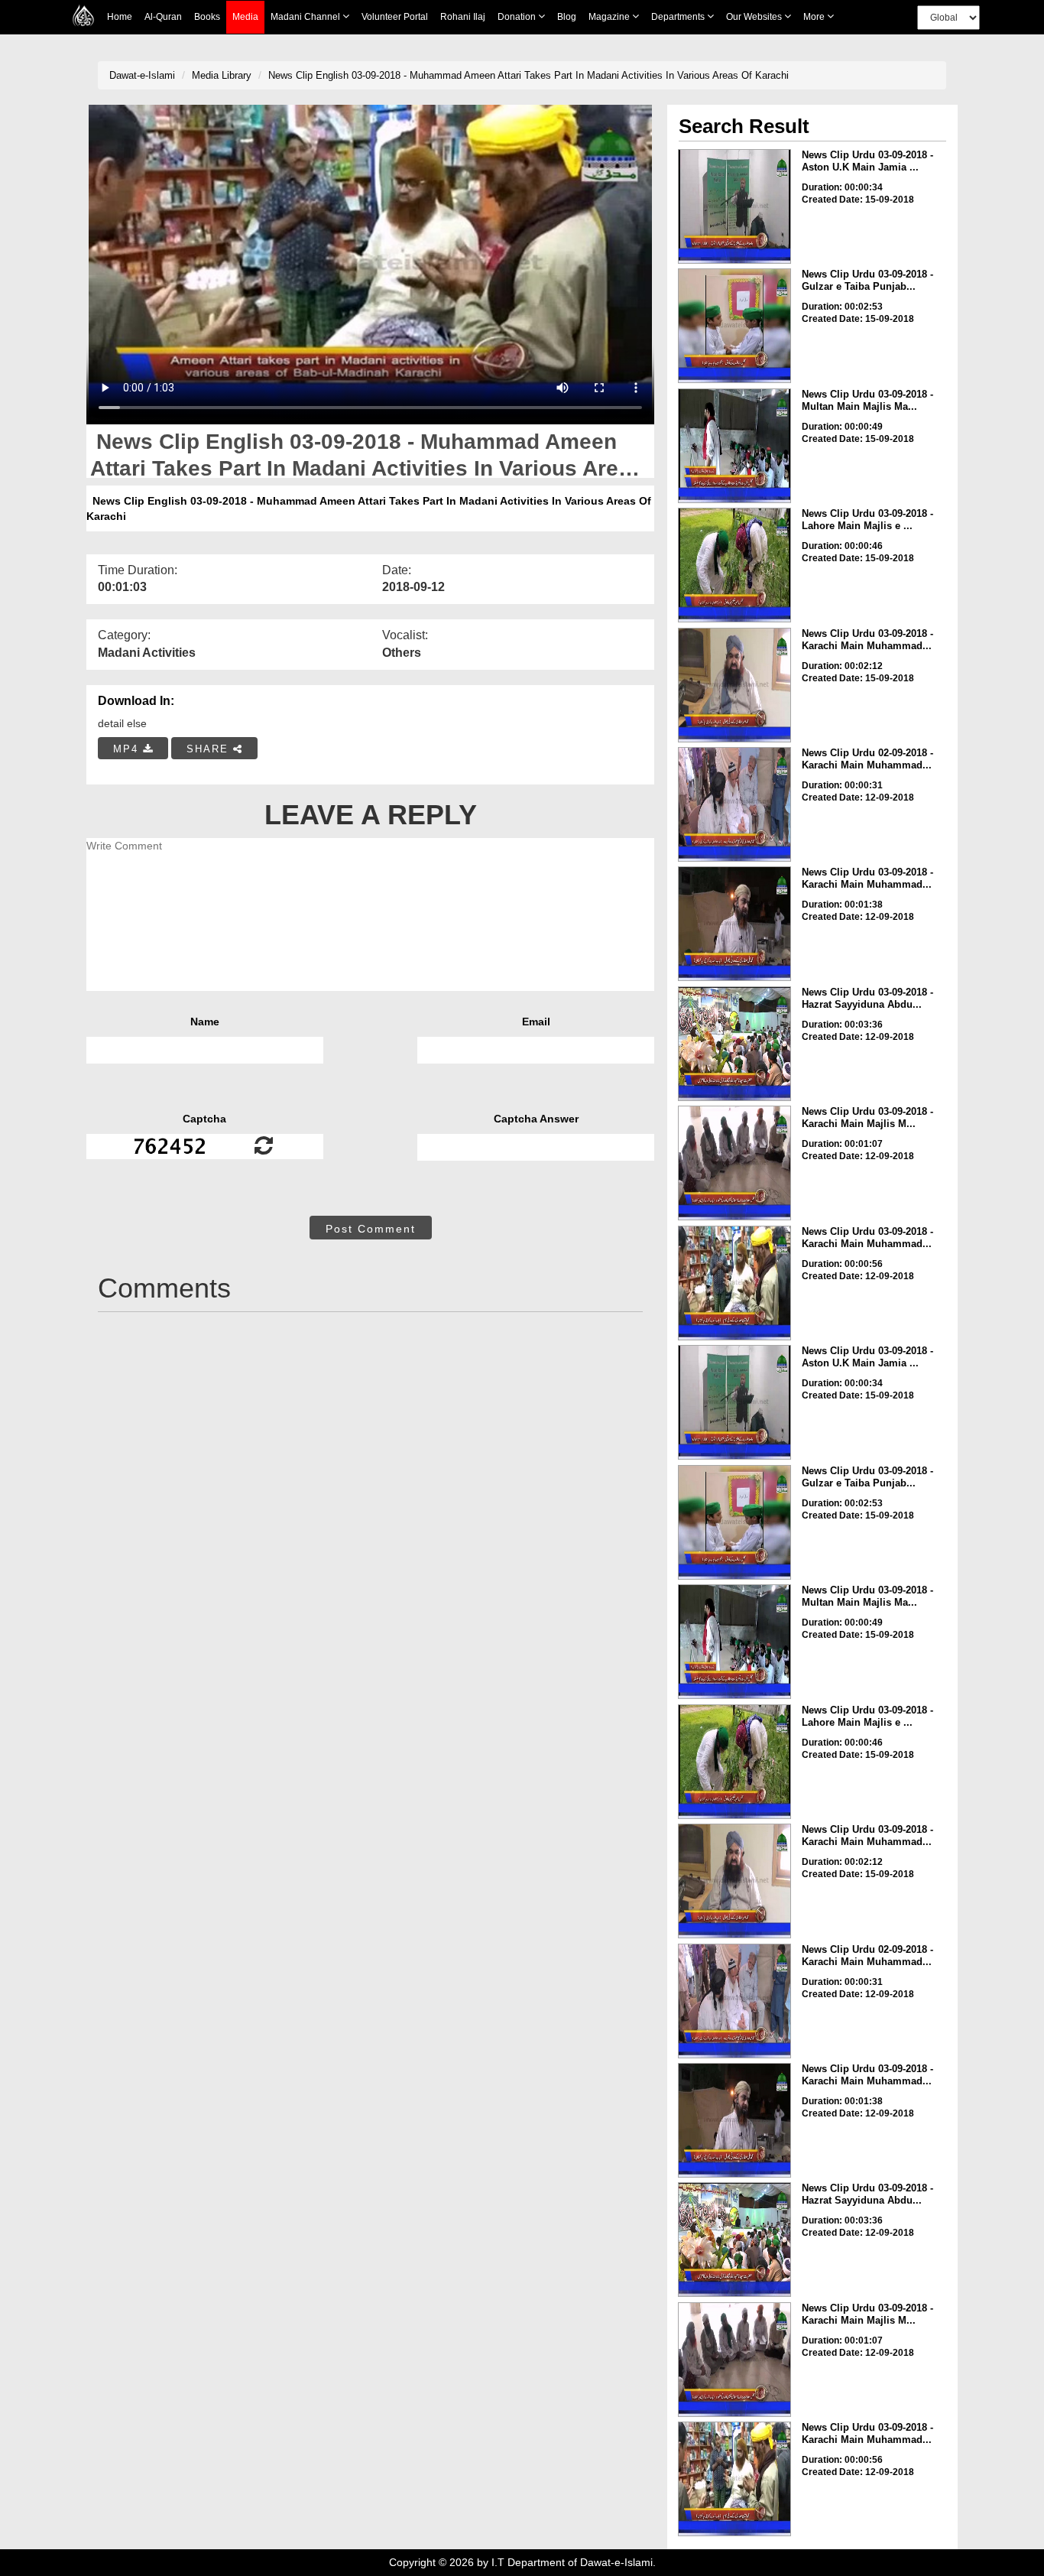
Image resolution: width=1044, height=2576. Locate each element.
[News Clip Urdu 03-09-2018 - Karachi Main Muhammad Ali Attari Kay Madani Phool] (734, 924)
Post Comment (371, 1229)
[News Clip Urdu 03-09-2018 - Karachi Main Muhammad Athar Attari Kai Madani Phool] (734, 685)
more (815, 17)
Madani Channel (306, 17)
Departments (679, 17)
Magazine (610, 17)
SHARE (210, 749)
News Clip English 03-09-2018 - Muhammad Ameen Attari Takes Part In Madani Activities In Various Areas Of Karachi (528, 75)
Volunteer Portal (395, 17)
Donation (518, 17)
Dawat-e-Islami (142, 75)
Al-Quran (163, 17)
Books (207, 17)
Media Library (222, 75)
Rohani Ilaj (463, 17)
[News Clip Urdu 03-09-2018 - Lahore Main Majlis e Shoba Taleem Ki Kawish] (734, 565)
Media (245, 17)
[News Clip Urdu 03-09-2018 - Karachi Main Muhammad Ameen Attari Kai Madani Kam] (734, 1283)
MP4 (128, 749)
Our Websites (755, 17)
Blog (567, 17)
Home (120, 17)
